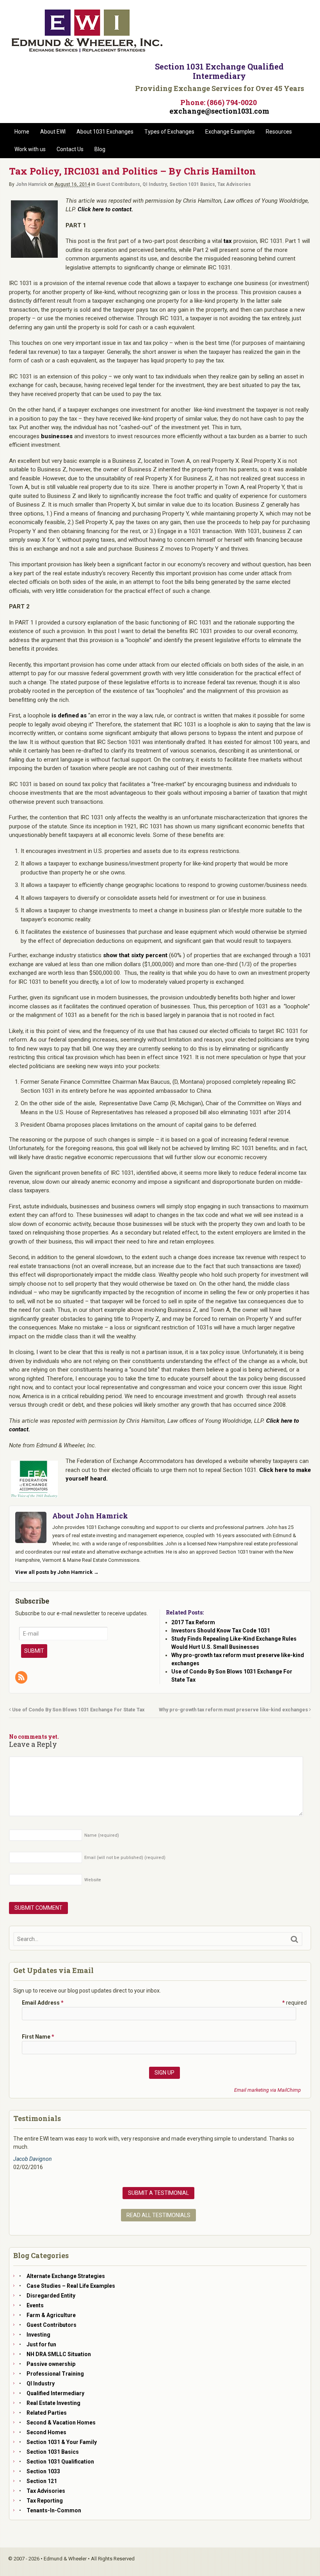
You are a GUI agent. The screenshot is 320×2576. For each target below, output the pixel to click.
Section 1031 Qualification (60, 2462)
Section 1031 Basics (192, 184)
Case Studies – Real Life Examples (71, 2286)
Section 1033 (43, 2471)
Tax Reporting (45, 2501)
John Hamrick (31, 184)
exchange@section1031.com (219, 111)
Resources (279, 132)
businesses (57, 436)
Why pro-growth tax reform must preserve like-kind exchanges (234, 1710)
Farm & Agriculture (51, 2315)
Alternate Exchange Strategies (66, 2276)
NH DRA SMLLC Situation (59, 2354)
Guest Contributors (118, 184)
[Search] (294, 1939)
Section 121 (42, 2481)
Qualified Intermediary (55, 2393)
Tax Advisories (234, 184)
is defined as (69, 715)
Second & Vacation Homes (61, 2423)
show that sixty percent (135, 955)
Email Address (43, 2003)
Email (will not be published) (125, 1858)
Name (102, 1835)
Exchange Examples (230, 132)
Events (35, 2305)
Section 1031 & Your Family (62, 2442)
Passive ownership (51, 2364)
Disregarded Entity (51, 2296)
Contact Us (70, 149)
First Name (38, 2037)
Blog (100, 149)
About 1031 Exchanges (105, 132)
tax (228, 241)
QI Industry (155, 184)
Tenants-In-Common (54, 2510)
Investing (38, 2335)
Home (22, 132)
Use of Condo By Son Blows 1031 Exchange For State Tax (78, 1710)
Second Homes (46, 2432)
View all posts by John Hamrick (57, 1572)
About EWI (53, 132)
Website (93, 1880)
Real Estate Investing (53, 2403)
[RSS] (22, 1678)
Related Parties (47, 2413)
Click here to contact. (105, 209)
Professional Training (55, 2374)
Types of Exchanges (169, 132)
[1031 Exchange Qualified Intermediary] (87, 50)
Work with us (30, 149)
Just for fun (41, 2344)
